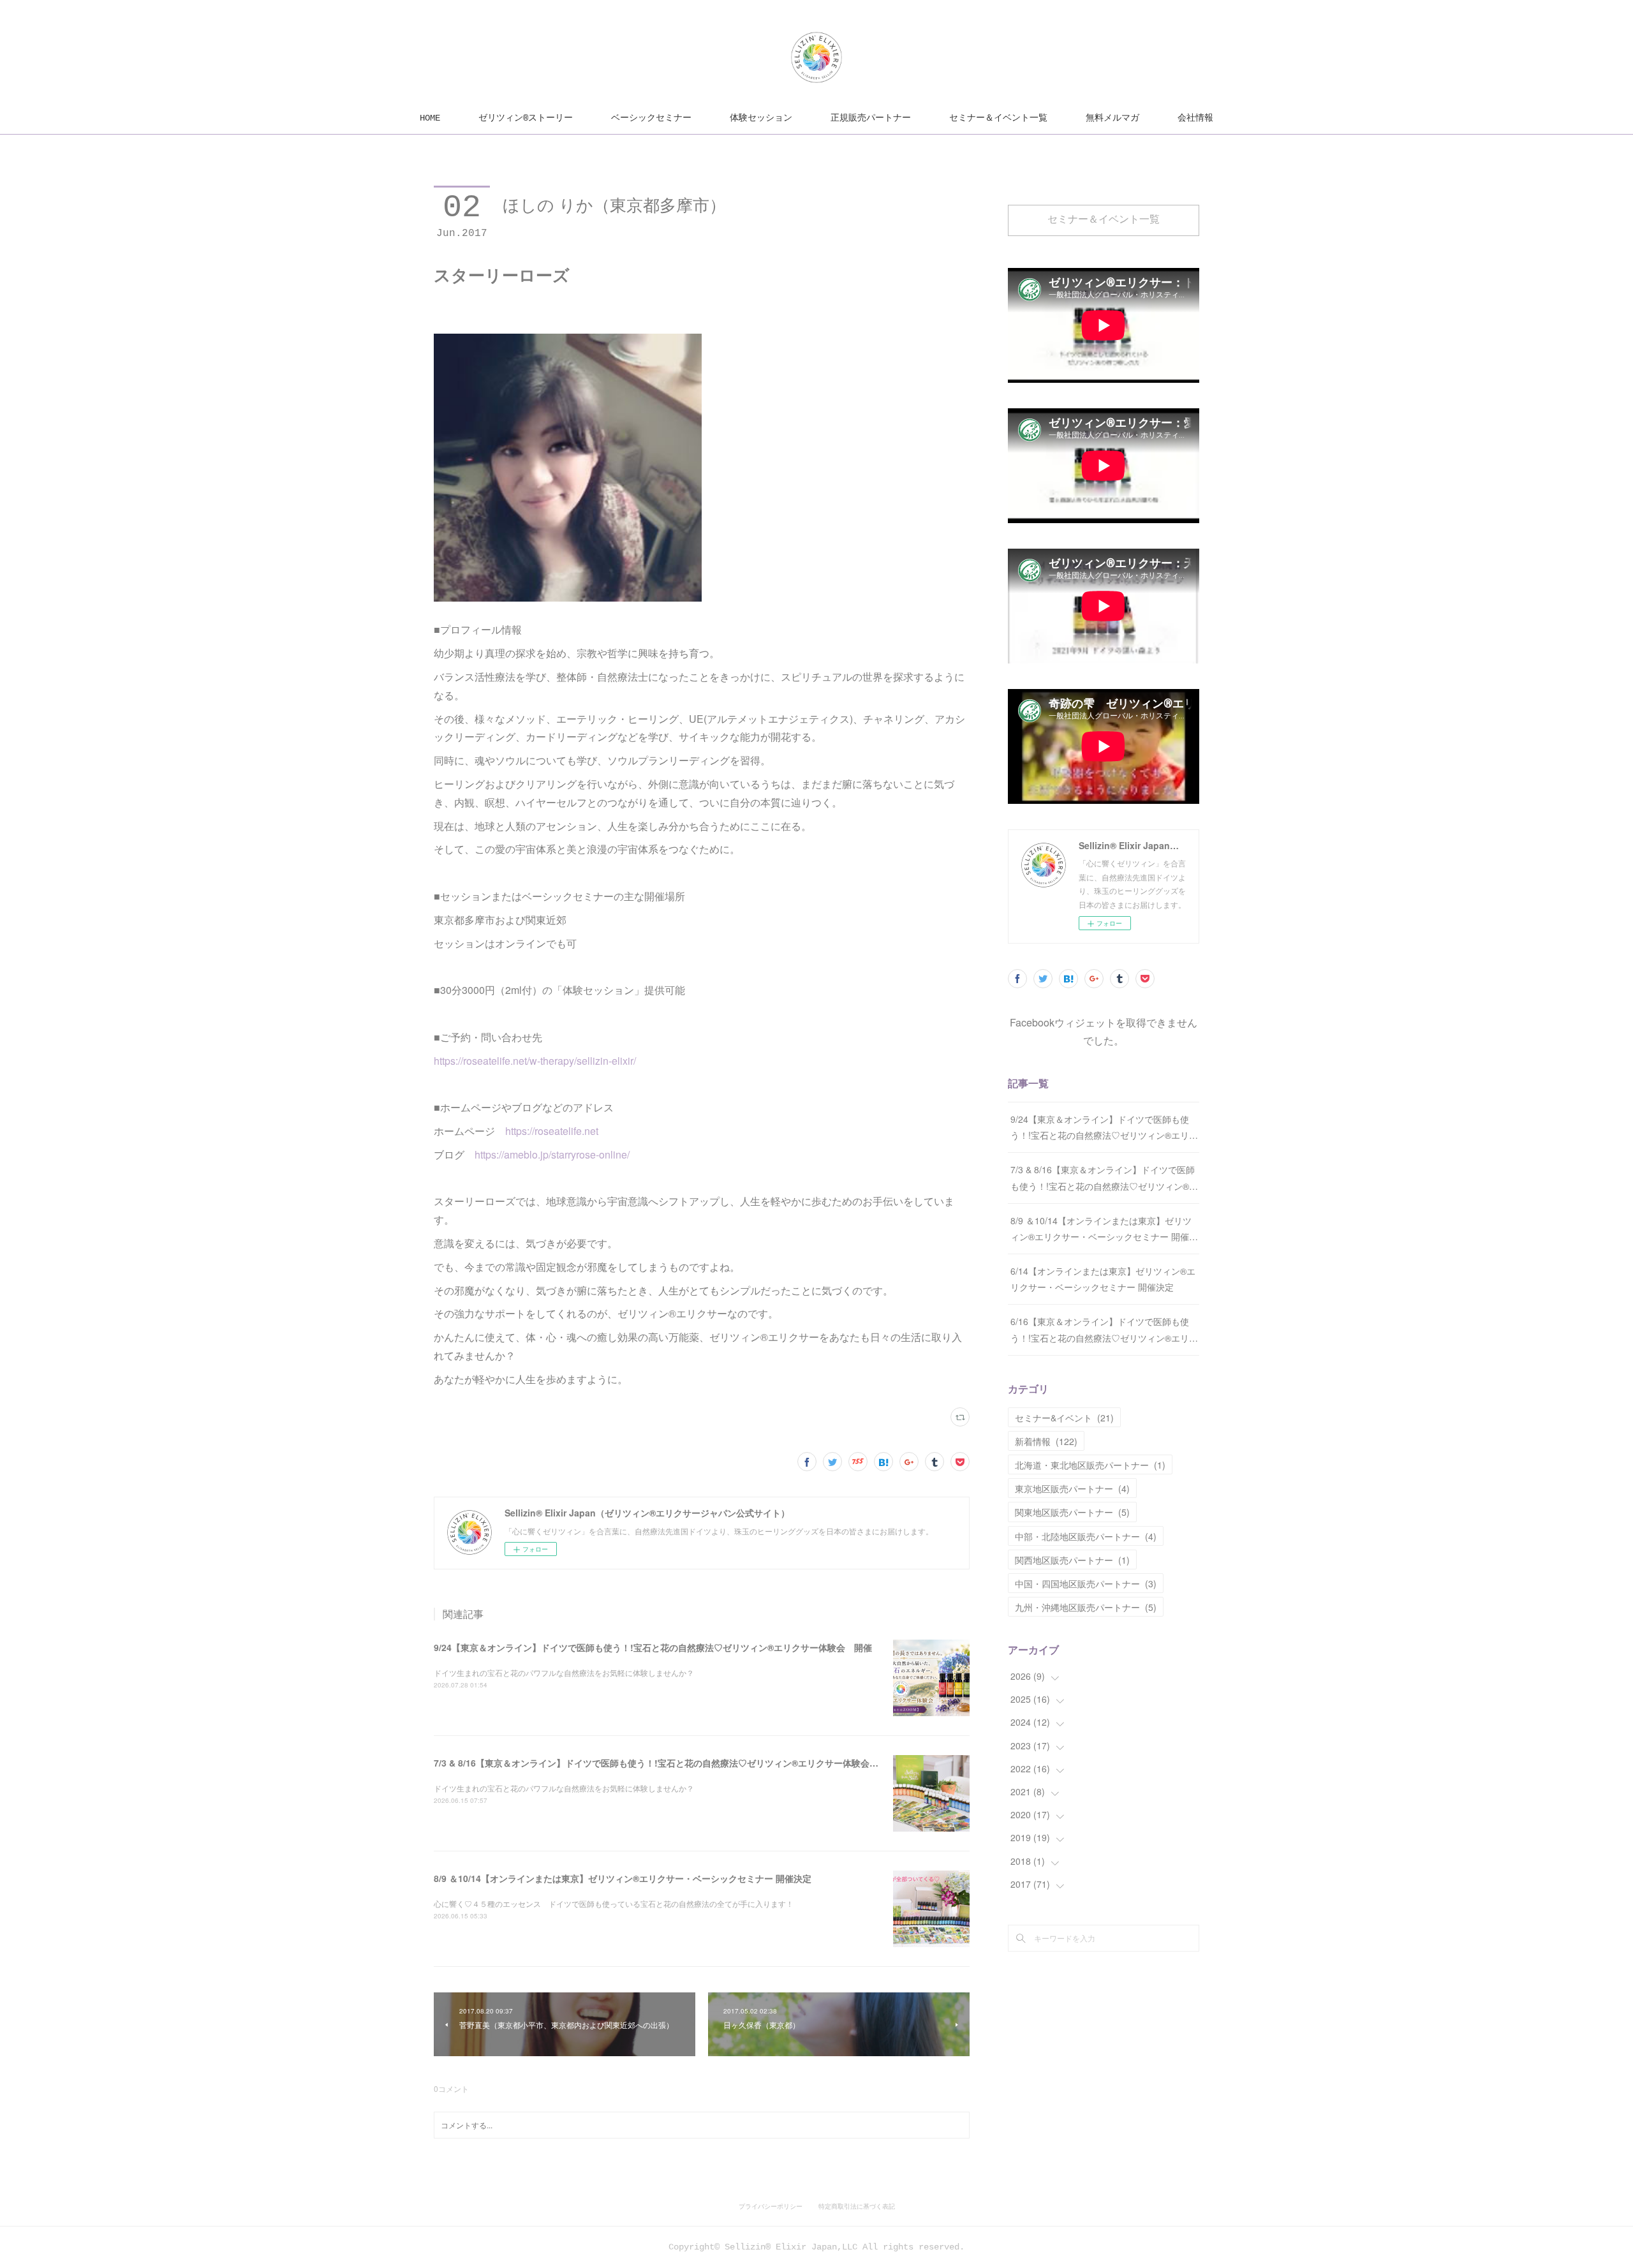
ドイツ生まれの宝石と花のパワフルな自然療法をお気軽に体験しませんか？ (564, 1672)
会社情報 (1195, 118)
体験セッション (761, 118)
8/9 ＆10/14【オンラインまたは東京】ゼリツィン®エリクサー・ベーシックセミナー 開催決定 (623, 1878)
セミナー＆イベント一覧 (998, 118)
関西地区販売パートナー (1072, 1560)
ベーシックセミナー (651, 118)
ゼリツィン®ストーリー (526, 118)
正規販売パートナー (871, 118)
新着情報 (1046, 1441)
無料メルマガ (1112, 118)
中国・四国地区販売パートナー (1086, 1583)
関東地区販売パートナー (1072, 1512)
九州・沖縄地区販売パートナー (1086, 1607)
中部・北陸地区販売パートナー (1086, 1536)
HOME (430, 118)
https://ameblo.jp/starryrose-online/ (552, 1154)
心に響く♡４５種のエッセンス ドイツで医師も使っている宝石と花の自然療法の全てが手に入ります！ (614, 1903)
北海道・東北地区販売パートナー (1090, 1465)
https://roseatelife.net (552, 1131)
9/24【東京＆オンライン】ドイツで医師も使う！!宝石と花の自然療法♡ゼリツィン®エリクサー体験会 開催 (653, 1647)
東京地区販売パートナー (1072, 1488)
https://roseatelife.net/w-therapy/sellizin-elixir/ (535, 1061)
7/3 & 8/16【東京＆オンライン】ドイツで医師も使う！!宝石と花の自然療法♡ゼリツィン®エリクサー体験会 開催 (665, 1763)
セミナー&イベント (1064, 1418)
